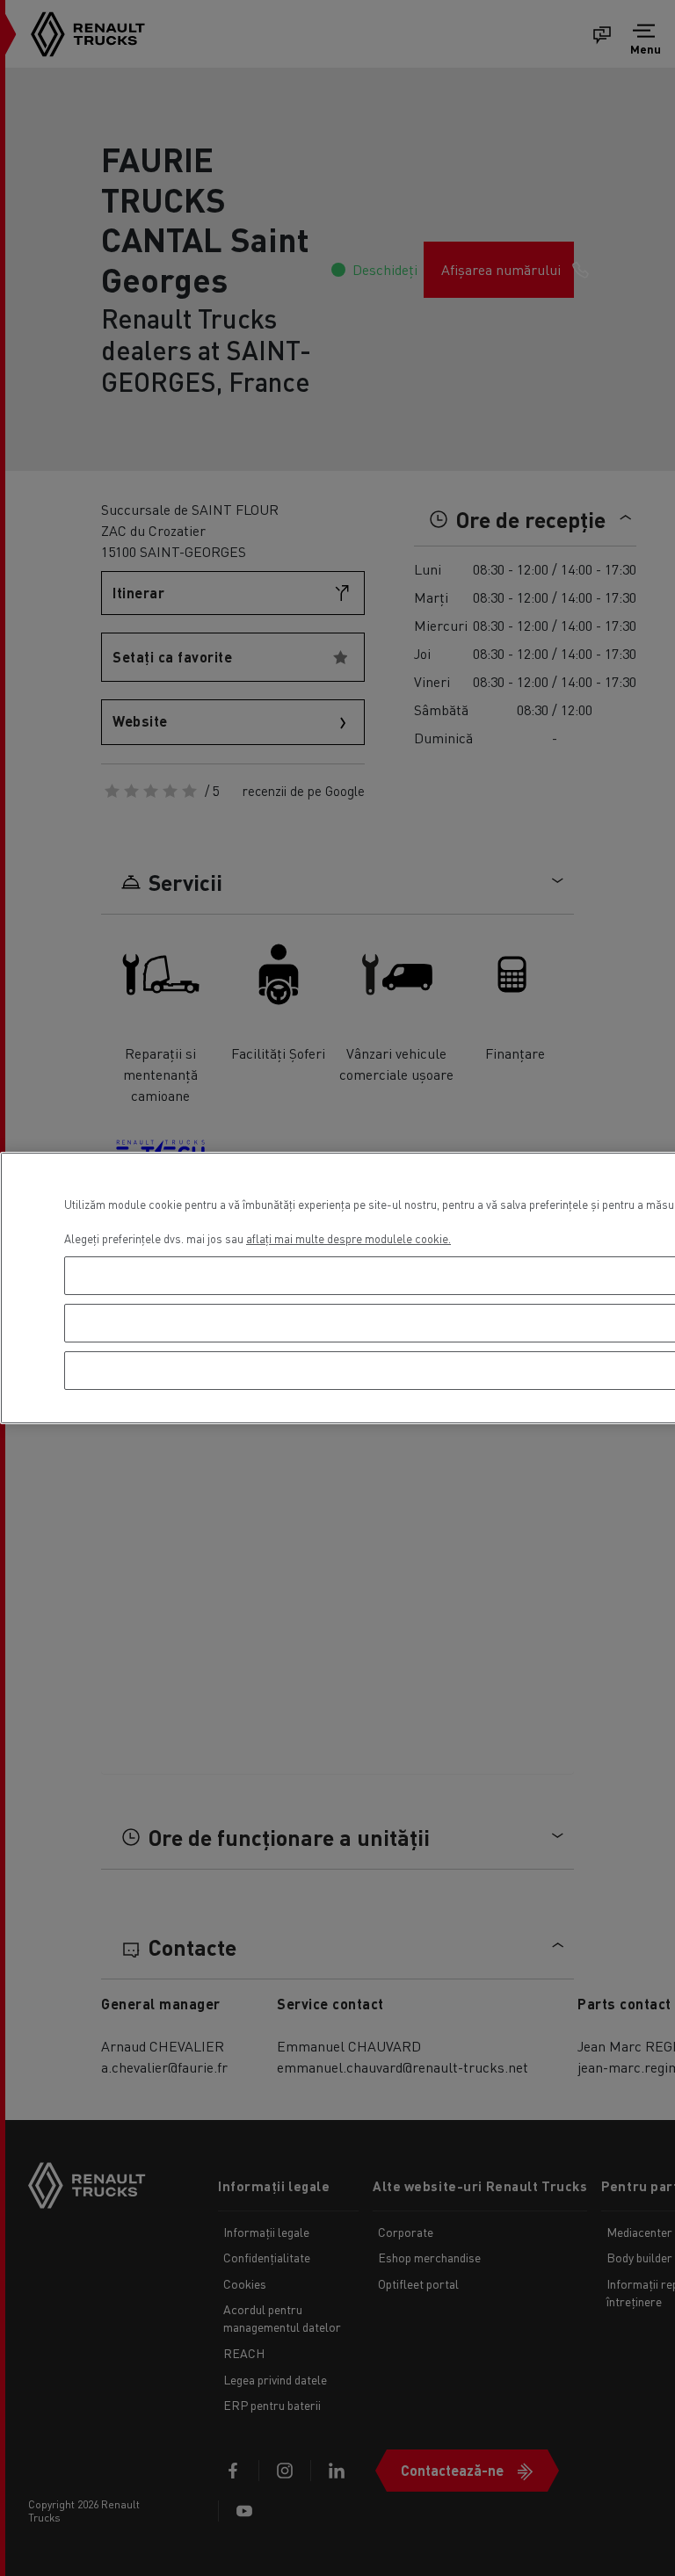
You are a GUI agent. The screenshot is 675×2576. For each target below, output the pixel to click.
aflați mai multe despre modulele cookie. (348, 1238)
